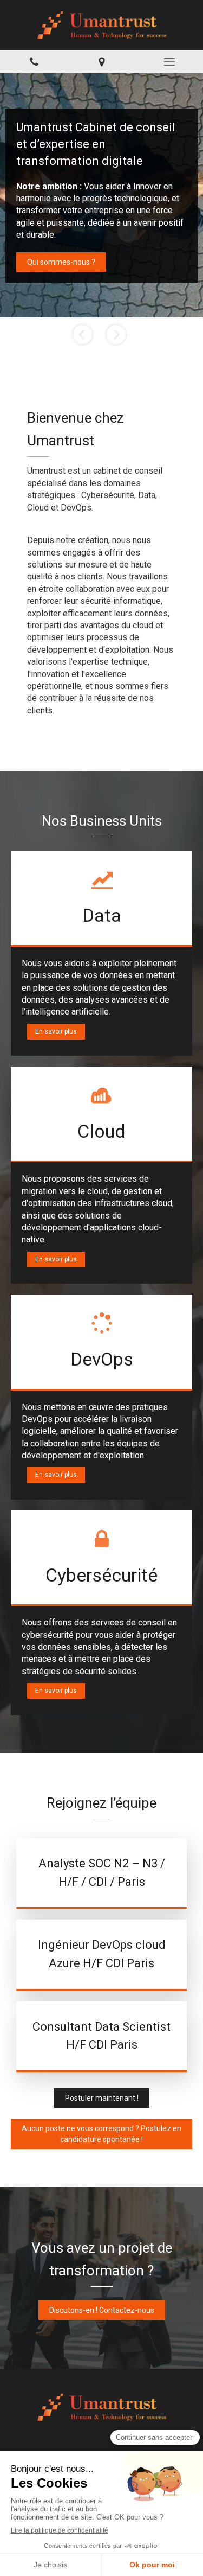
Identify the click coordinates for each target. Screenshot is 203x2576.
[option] (101, 195)
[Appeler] (34, 62)
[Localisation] (101, 62)
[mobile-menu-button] (169, 62)
